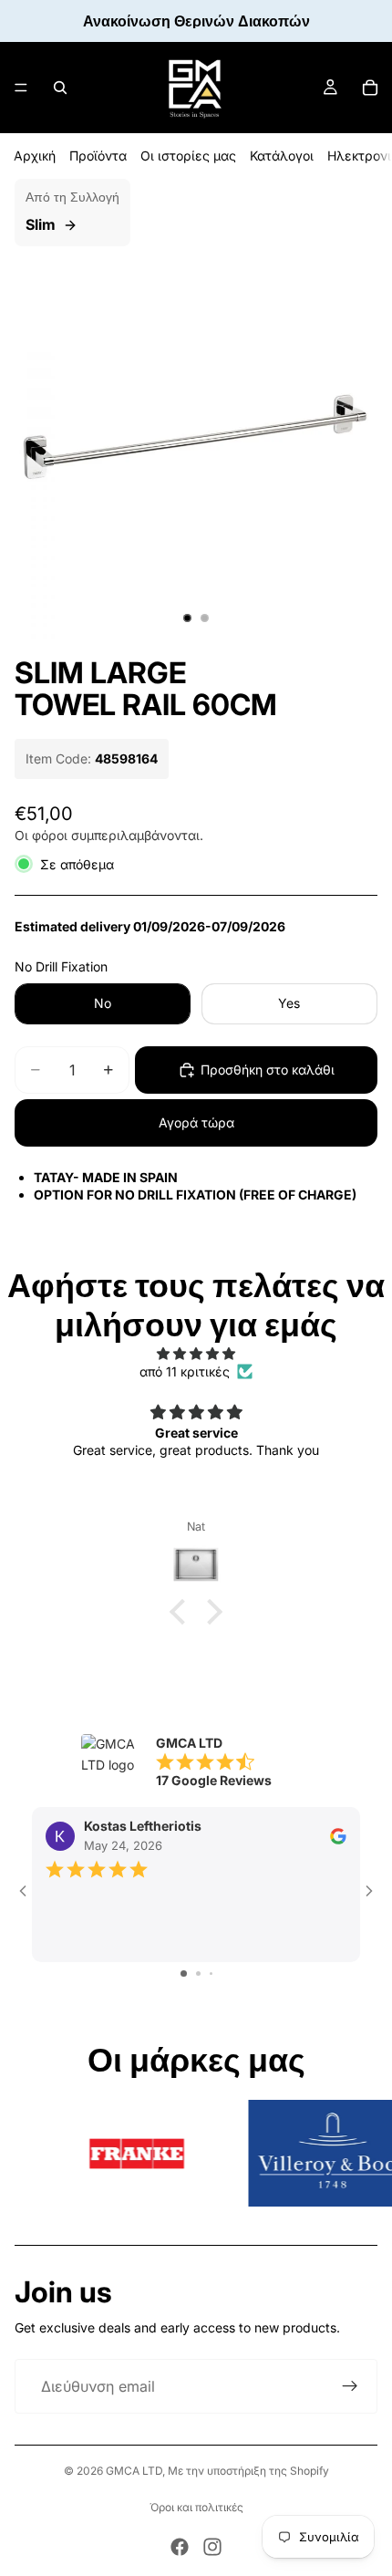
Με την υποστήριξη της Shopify (248, 2471)
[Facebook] (180, 2547)
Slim (41, 224)
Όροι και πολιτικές (196, 2507)
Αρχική (35, 156)
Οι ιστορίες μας (188, 156)
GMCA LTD (134, 2471)
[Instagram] (212, 2547)
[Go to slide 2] (198, 1974)
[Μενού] (21, 88)
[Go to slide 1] (184, 1974)
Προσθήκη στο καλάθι (268, 1070)
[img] (196, 1354)
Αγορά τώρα (196, 1122)
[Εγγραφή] (350, 2386)
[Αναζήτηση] (60, 88)
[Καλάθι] (370, 88)
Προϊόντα (98, 156)
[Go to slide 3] (211, 1974)
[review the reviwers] (338, 1836)
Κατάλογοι (282, 156)
